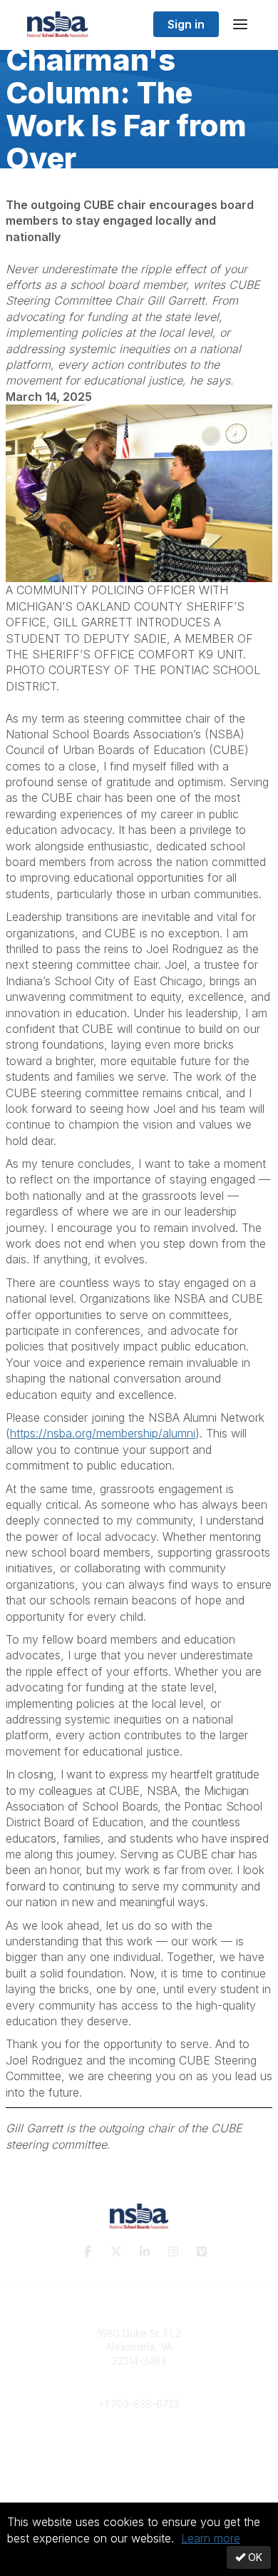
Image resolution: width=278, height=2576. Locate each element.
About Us (139, 2470)
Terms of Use (139, 2484)
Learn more (211, 2538)
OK (254, 2557)
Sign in (186, 24)
